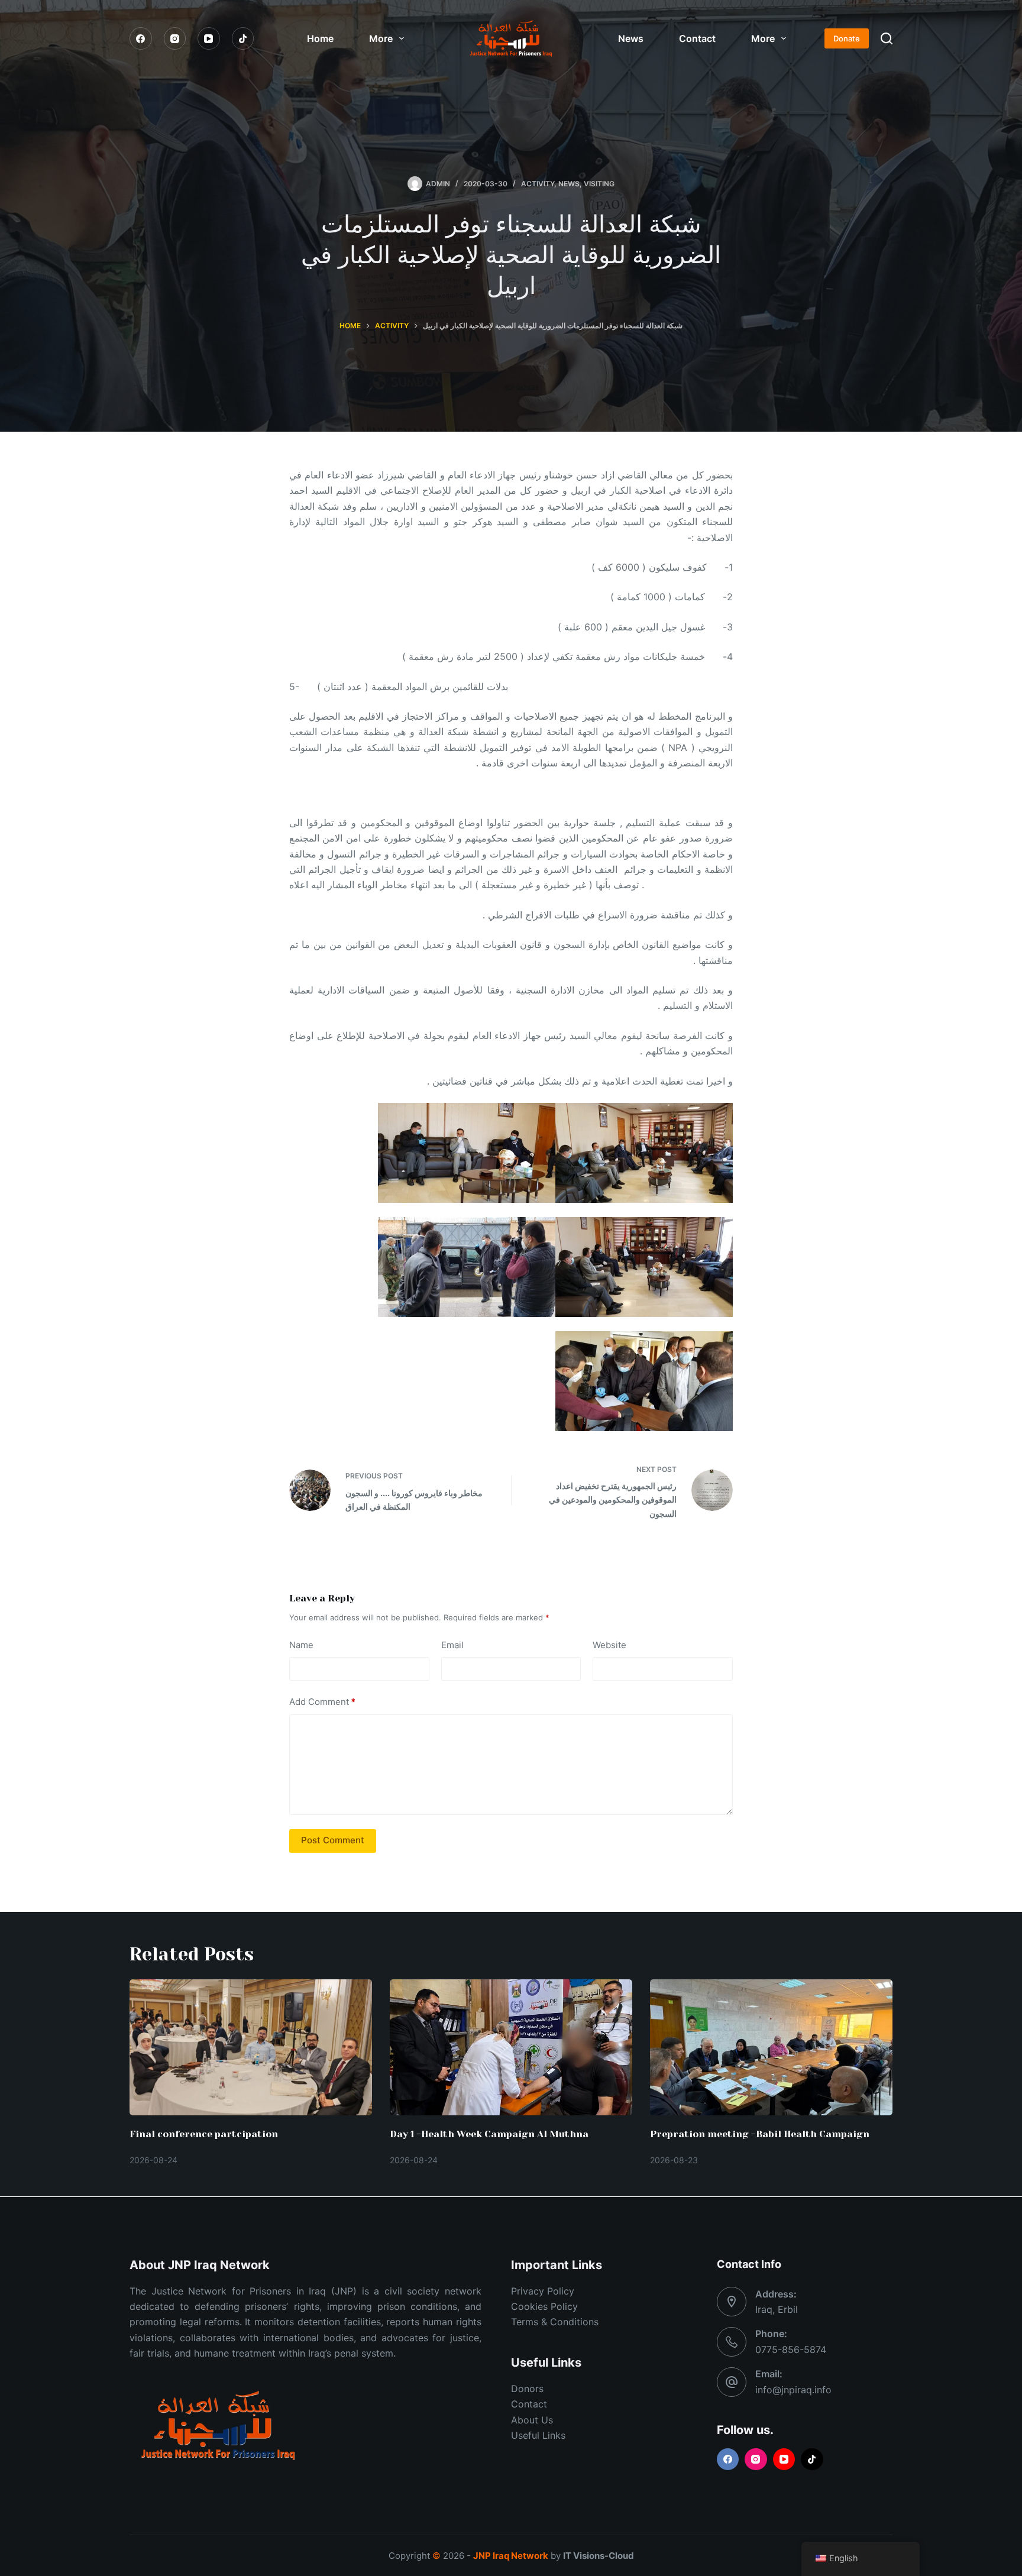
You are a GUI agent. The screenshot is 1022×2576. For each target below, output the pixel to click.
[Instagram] (175, 38)
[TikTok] (243, 38)
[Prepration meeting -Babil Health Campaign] (771, 2048)
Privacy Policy (543, 2291)
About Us (532, 2420)
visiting (599, 184)
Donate (847, 38)
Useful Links (538, 2435)
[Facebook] (141, 38)
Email (452, 1645)
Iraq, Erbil (777, 2309)
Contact (697, 38)
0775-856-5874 (791, 2350)
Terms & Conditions (555, 2322)
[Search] (887, 38)
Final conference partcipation (204, 2134)
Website (609, 1645)
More (381, 38)
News (631, 38)
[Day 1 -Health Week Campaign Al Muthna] (511, 2048)
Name (301, 1645)
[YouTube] (209, 38)
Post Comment (333, 1840)
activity (538, 184)
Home (320, 38)
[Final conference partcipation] (251, 2048)
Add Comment (322, 1702)
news (569, 184)
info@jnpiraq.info (793, 2390)
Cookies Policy (544, 2306)
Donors (527, 2389)
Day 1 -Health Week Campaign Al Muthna (489, 2134)
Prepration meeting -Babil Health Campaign (760, 2134)
